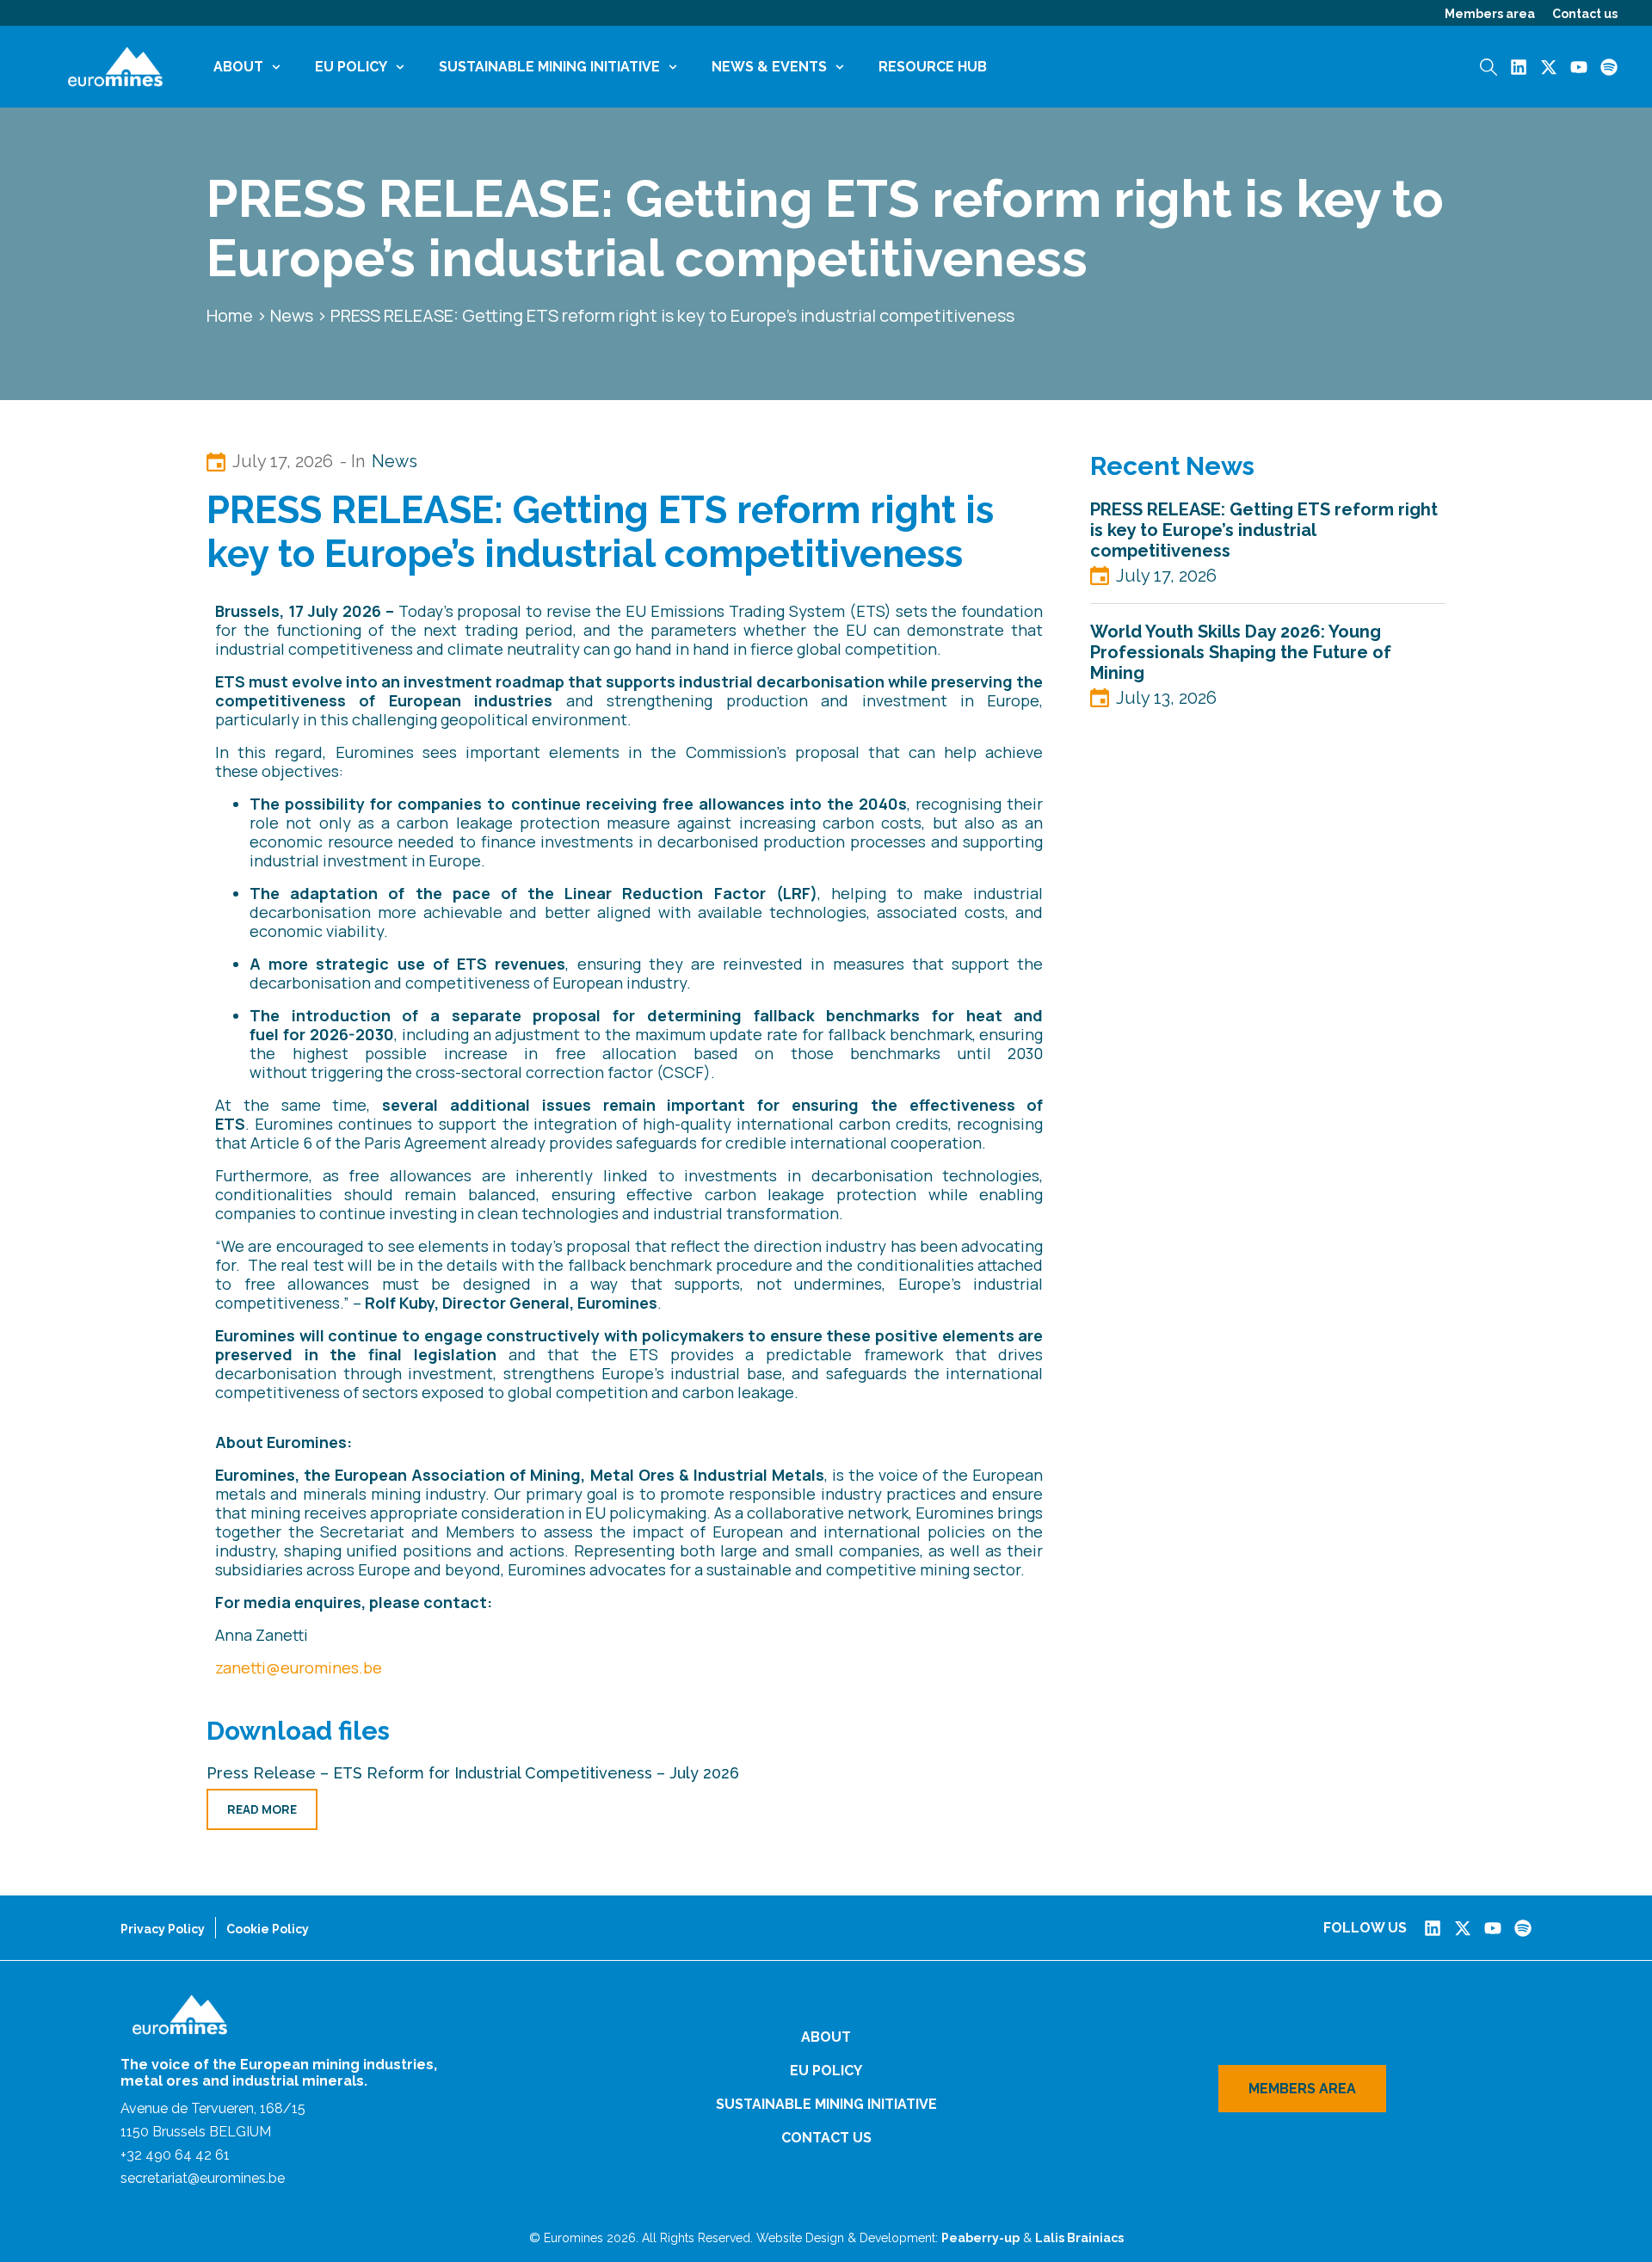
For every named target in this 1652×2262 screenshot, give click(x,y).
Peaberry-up (980, 2238)
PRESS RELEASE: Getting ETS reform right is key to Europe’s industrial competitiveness (1264, 530)
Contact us (1585, 14)
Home (230, 315)
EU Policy (351, 67)
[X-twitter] (1549, 67)
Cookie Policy (268, 1929)
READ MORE (262, 1809)
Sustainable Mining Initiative (549, 67)
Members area (1490, 14)
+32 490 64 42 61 (175, 2155)
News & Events (769, 67)
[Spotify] (1609, 67)
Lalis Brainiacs (1079, 2238)
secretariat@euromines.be (203, 2178)
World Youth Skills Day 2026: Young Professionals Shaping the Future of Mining (1241, 652)
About (238, 67)
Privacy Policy (163, 1929)
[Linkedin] (1519, 67)
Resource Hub (933, 67)
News (292, 315)
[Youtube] (1579, 67)
